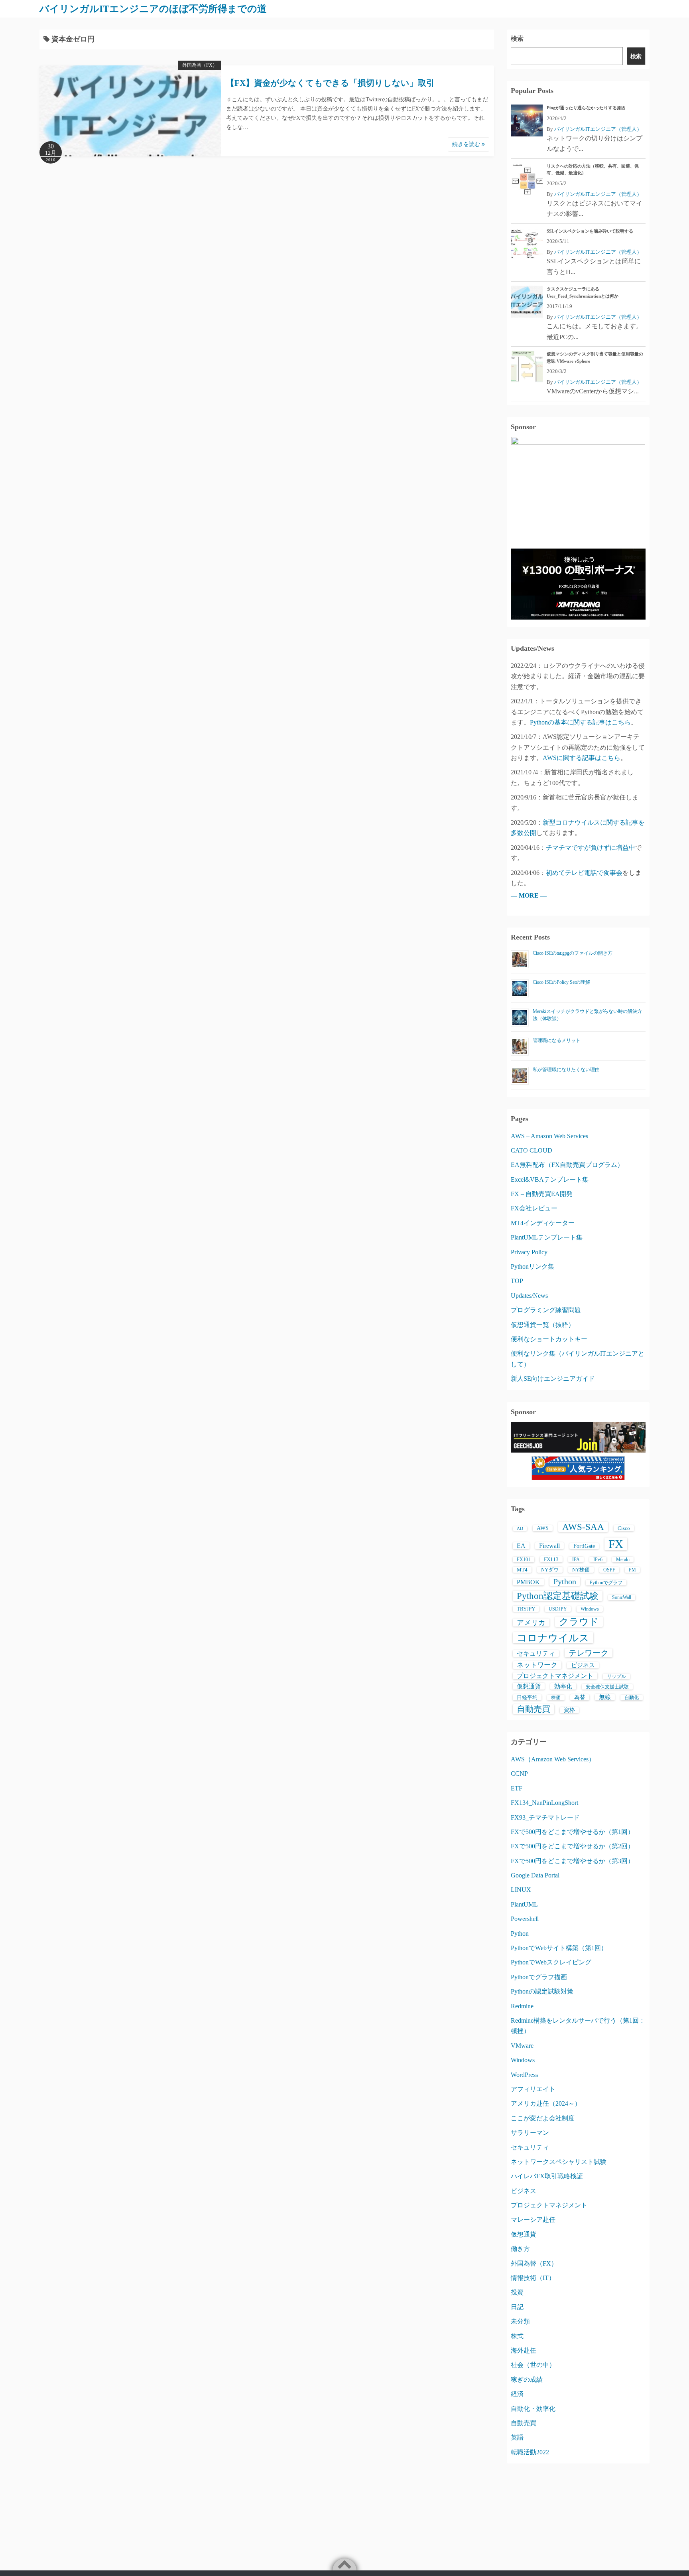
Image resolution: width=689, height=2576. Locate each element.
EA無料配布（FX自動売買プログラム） (567, 1165)
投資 (517, 2292)
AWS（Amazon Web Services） (553, 1759)
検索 (517, 38)
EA (521, 1546)
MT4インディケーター (543, 1223)
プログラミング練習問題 (546, 1310)
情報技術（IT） (533, 2278)
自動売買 (533, 1709)
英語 (517, 2437)
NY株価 (581, 1570)
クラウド (579, 1622)
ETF (517, 1788)
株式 (517, 2336)
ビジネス (583, 1665)
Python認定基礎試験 (558, 1596)
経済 (517, 2394)
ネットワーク (537, 1665)
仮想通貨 (529, 1686)
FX (616, 1544)
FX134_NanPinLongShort (544, 1803)
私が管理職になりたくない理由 (566, 1070)
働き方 (520, 2249)
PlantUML (524, 1904)
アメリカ (531, 1623)
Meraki (623, 1559)
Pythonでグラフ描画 (539, 1977)
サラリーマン (530, 2133)
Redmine (522, 2006)
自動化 (632, 1698)
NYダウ (550, 1570)
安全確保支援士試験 (607, 1687)
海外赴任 (524, 2350)
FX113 (551, 1559)
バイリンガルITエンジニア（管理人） (598, 129)
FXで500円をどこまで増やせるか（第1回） (572, 1832)
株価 (556, 1698)
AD (520, 1529)
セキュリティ (536, 1653)
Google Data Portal (535, 1875)
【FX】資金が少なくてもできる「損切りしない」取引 (330, 83)
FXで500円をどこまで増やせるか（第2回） (572, 1846)
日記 (517, 2307)
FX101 (524, 1559)
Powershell (525, 1919)
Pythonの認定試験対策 (542, 1991)
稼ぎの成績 (527, 2380)
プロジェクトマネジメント (555, 1676)
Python (565, 1581)
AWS (543, 1528)
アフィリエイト (533, 2089)
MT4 (522, 1570)
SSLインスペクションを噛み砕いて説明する (590, 231)
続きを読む (467, 144)
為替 (580, 1697)
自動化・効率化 (533, 2409)
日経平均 (527, 1697)
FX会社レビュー (534, 1208)
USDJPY (558, 1609)
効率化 (563, 1686)
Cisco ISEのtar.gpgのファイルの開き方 (573, 953)
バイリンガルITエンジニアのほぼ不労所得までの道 (153, 9)
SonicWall (622, 1597)
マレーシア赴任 (533, 2220)
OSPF (609, 1570)
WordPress (524, 2075)
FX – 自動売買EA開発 (542, 1194)
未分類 (520, 2321)
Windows (590, 1609)
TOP (517, 1281)
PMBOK (528, 1582)
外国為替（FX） (200, 65)
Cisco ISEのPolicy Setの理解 (561, 982)
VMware (522, 2046)
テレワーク (589, 1653)
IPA (576, 1559)
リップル (616, 1676)
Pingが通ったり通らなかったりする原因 (586, 108)
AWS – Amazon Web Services (549, 1136)
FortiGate (584, 1546)
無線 (605, 1697)
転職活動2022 (530, 2452)
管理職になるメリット (557, 1040)
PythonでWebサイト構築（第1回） (559, 1948)
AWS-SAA (583, 1527)
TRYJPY (526, 1609)
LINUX (521, 1890)
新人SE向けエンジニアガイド (553, 1379)
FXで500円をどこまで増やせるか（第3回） (572, 1861)
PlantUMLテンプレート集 (547, 1237)
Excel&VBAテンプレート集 (550, 1179)
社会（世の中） (533, 2365)
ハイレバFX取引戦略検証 (547, 2176)
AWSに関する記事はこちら (582, 758)
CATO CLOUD (532, 1150)
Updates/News (529, 1296)
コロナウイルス (553, 1638)
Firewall (549, 1546)
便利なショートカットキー (549, 1339)
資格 (569, 1710)
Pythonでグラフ (606, 1583)
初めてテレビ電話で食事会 (584, 873)
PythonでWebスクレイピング (551, 1962)
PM (632, 1570)
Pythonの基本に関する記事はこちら (580, 722)
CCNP (519, 1774)
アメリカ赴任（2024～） (546, 2103)
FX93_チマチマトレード (545, 1817)
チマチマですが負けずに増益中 (591, 848)
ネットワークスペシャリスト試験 (559, 2162)
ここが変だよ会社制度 (543, 2118)
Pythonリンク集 (532, 1266)
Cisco (624, 1528)
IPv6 (598, 1559)
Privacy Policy (529, 1252)
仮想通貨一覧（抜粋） (543, 1325)
